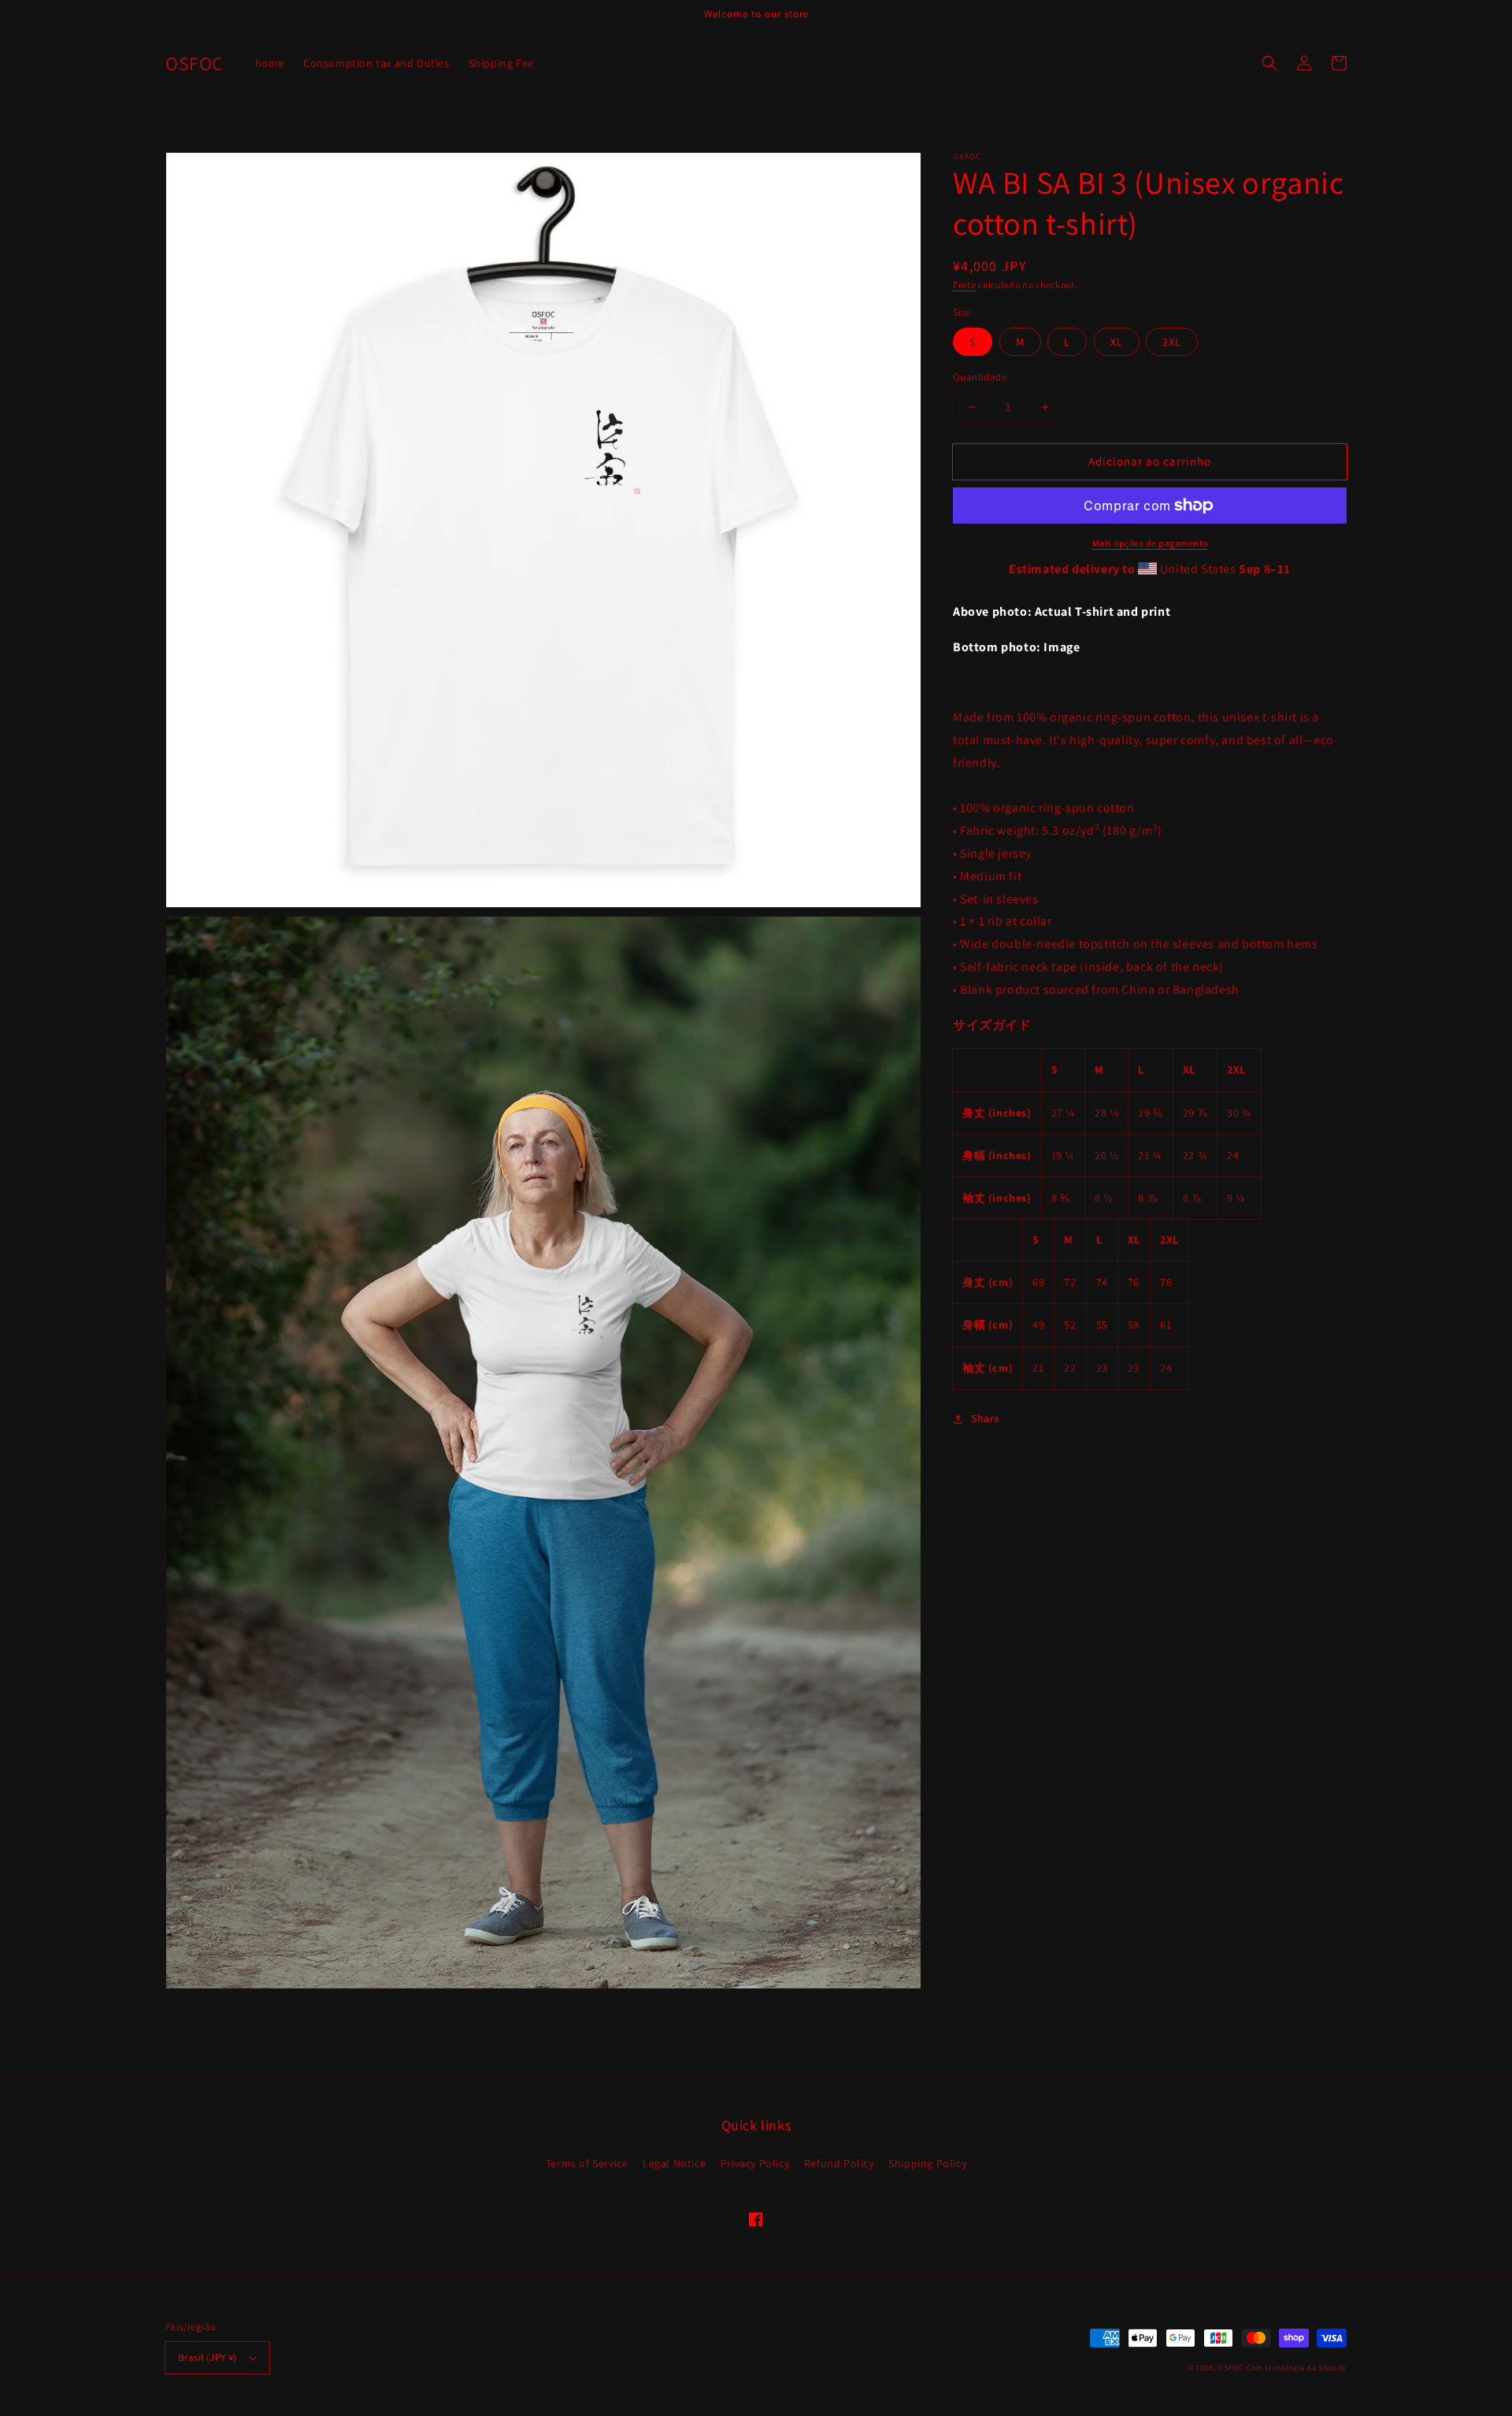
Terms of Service (587, 2163)
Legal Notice (674, 2163)
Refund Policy (839, 2163)
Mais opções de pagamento (1150, 543)
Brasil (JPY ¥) (208, 2357)
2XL (1172, 342)
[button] (1269, 63)
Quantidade (980, 377)
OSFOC (1231, 2368)
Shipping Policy (927, 2163)
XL (1117, 342)
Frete (965, 285)
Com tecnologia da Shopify (1297, 2368)
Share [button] (986, 1418)
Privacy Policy (755, 2163)
